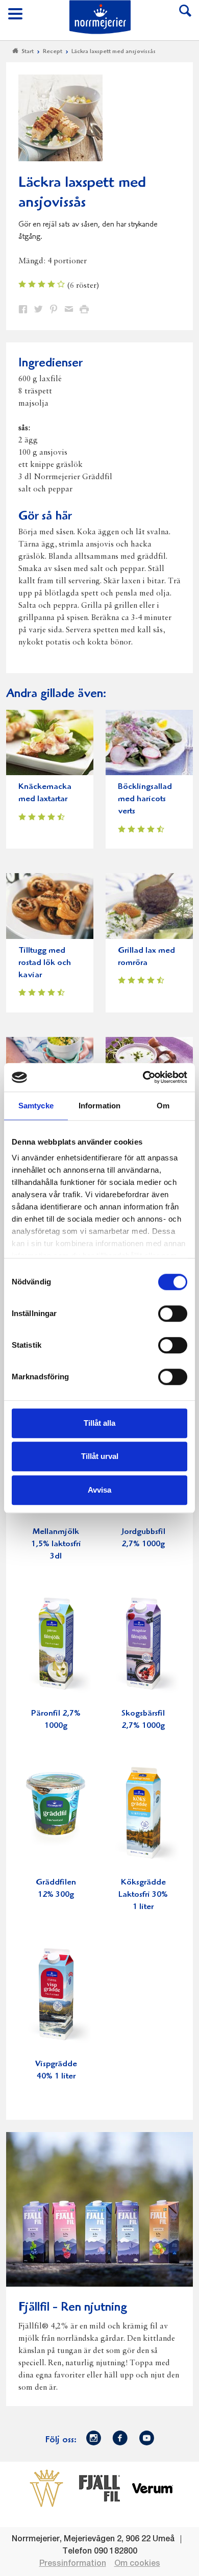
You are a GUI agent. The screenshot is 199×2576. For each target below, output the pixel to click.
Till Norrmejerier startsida (100, 17)
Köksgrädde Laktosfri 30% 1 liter (143, 1895)
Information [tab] (99, 1106)
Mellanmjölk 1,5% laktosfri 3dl (56, 1544)
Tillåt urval (100, 1456)
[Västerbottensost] (46, 2488)
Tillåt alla (99, 1423)
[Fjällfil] (99, 2488)
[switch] (173, 1312)
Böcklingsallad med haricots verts (145, 799)
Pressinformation (73, 2564)
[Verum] (153, 2488)
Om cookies (137, 2564)
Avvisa (99, 1490)
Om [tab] (163, 1106)
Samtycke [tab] (36, 1106)
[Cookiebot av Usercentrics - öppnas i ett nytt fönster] (143, 1077)
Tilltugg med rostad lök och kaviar (45, 963)
